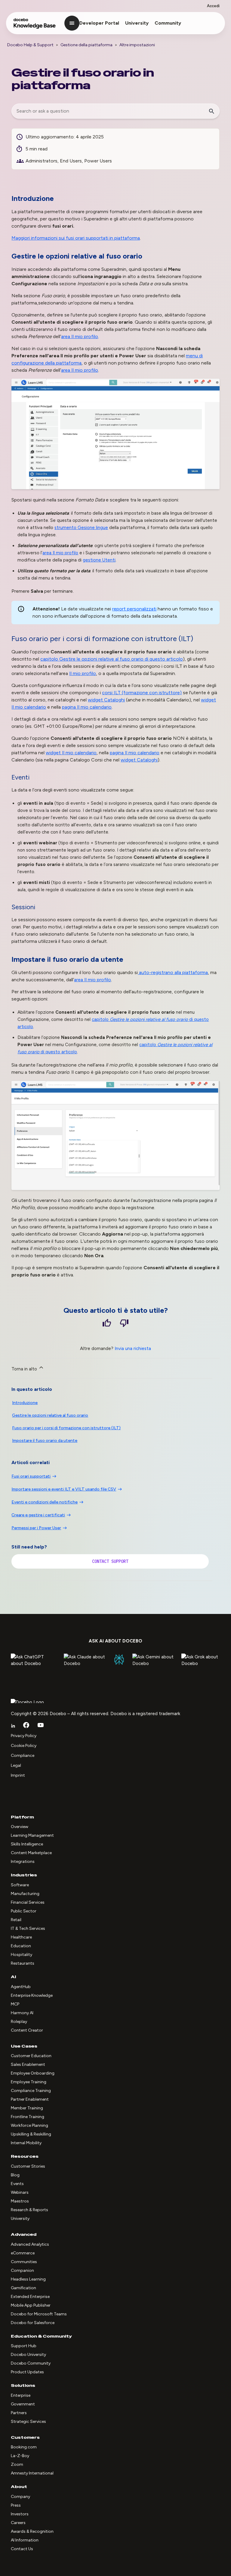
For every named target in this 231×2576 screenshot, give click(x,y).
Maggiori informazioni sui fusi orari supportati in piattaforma (76, 238)
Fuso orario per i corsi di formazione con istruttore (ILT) (66, 1428)
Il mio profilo (83, 673)
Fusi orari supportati (31, 1476)
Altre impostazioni (137, 45)
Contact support (110, 1561)
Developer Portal (99, 23)
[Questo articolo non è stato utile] (124, 1324)
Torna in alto (25, 1369)
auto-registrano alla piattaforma (173, 972)
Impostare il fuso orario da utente (45, 1441)
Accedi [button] (213, 6)
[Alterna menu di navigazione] (72, 23)
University (137, 23)
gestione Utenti (99, 560)
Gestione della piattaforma (86, 45)
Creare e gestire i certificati (38, 1515)
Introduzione (25, 1403)
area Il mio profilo (80, 336)
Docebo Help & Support (30, 45)
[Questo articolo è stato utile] (107, 1324)
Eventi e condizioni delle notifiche (45, 1502)
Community (168, 23)
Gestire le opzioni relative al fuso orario (112, 659)
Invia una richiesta (133, 1349)
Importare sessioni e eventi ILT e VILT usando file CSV (64, 1489)
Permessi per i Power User (36, 1528)
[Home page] (35, 26)
